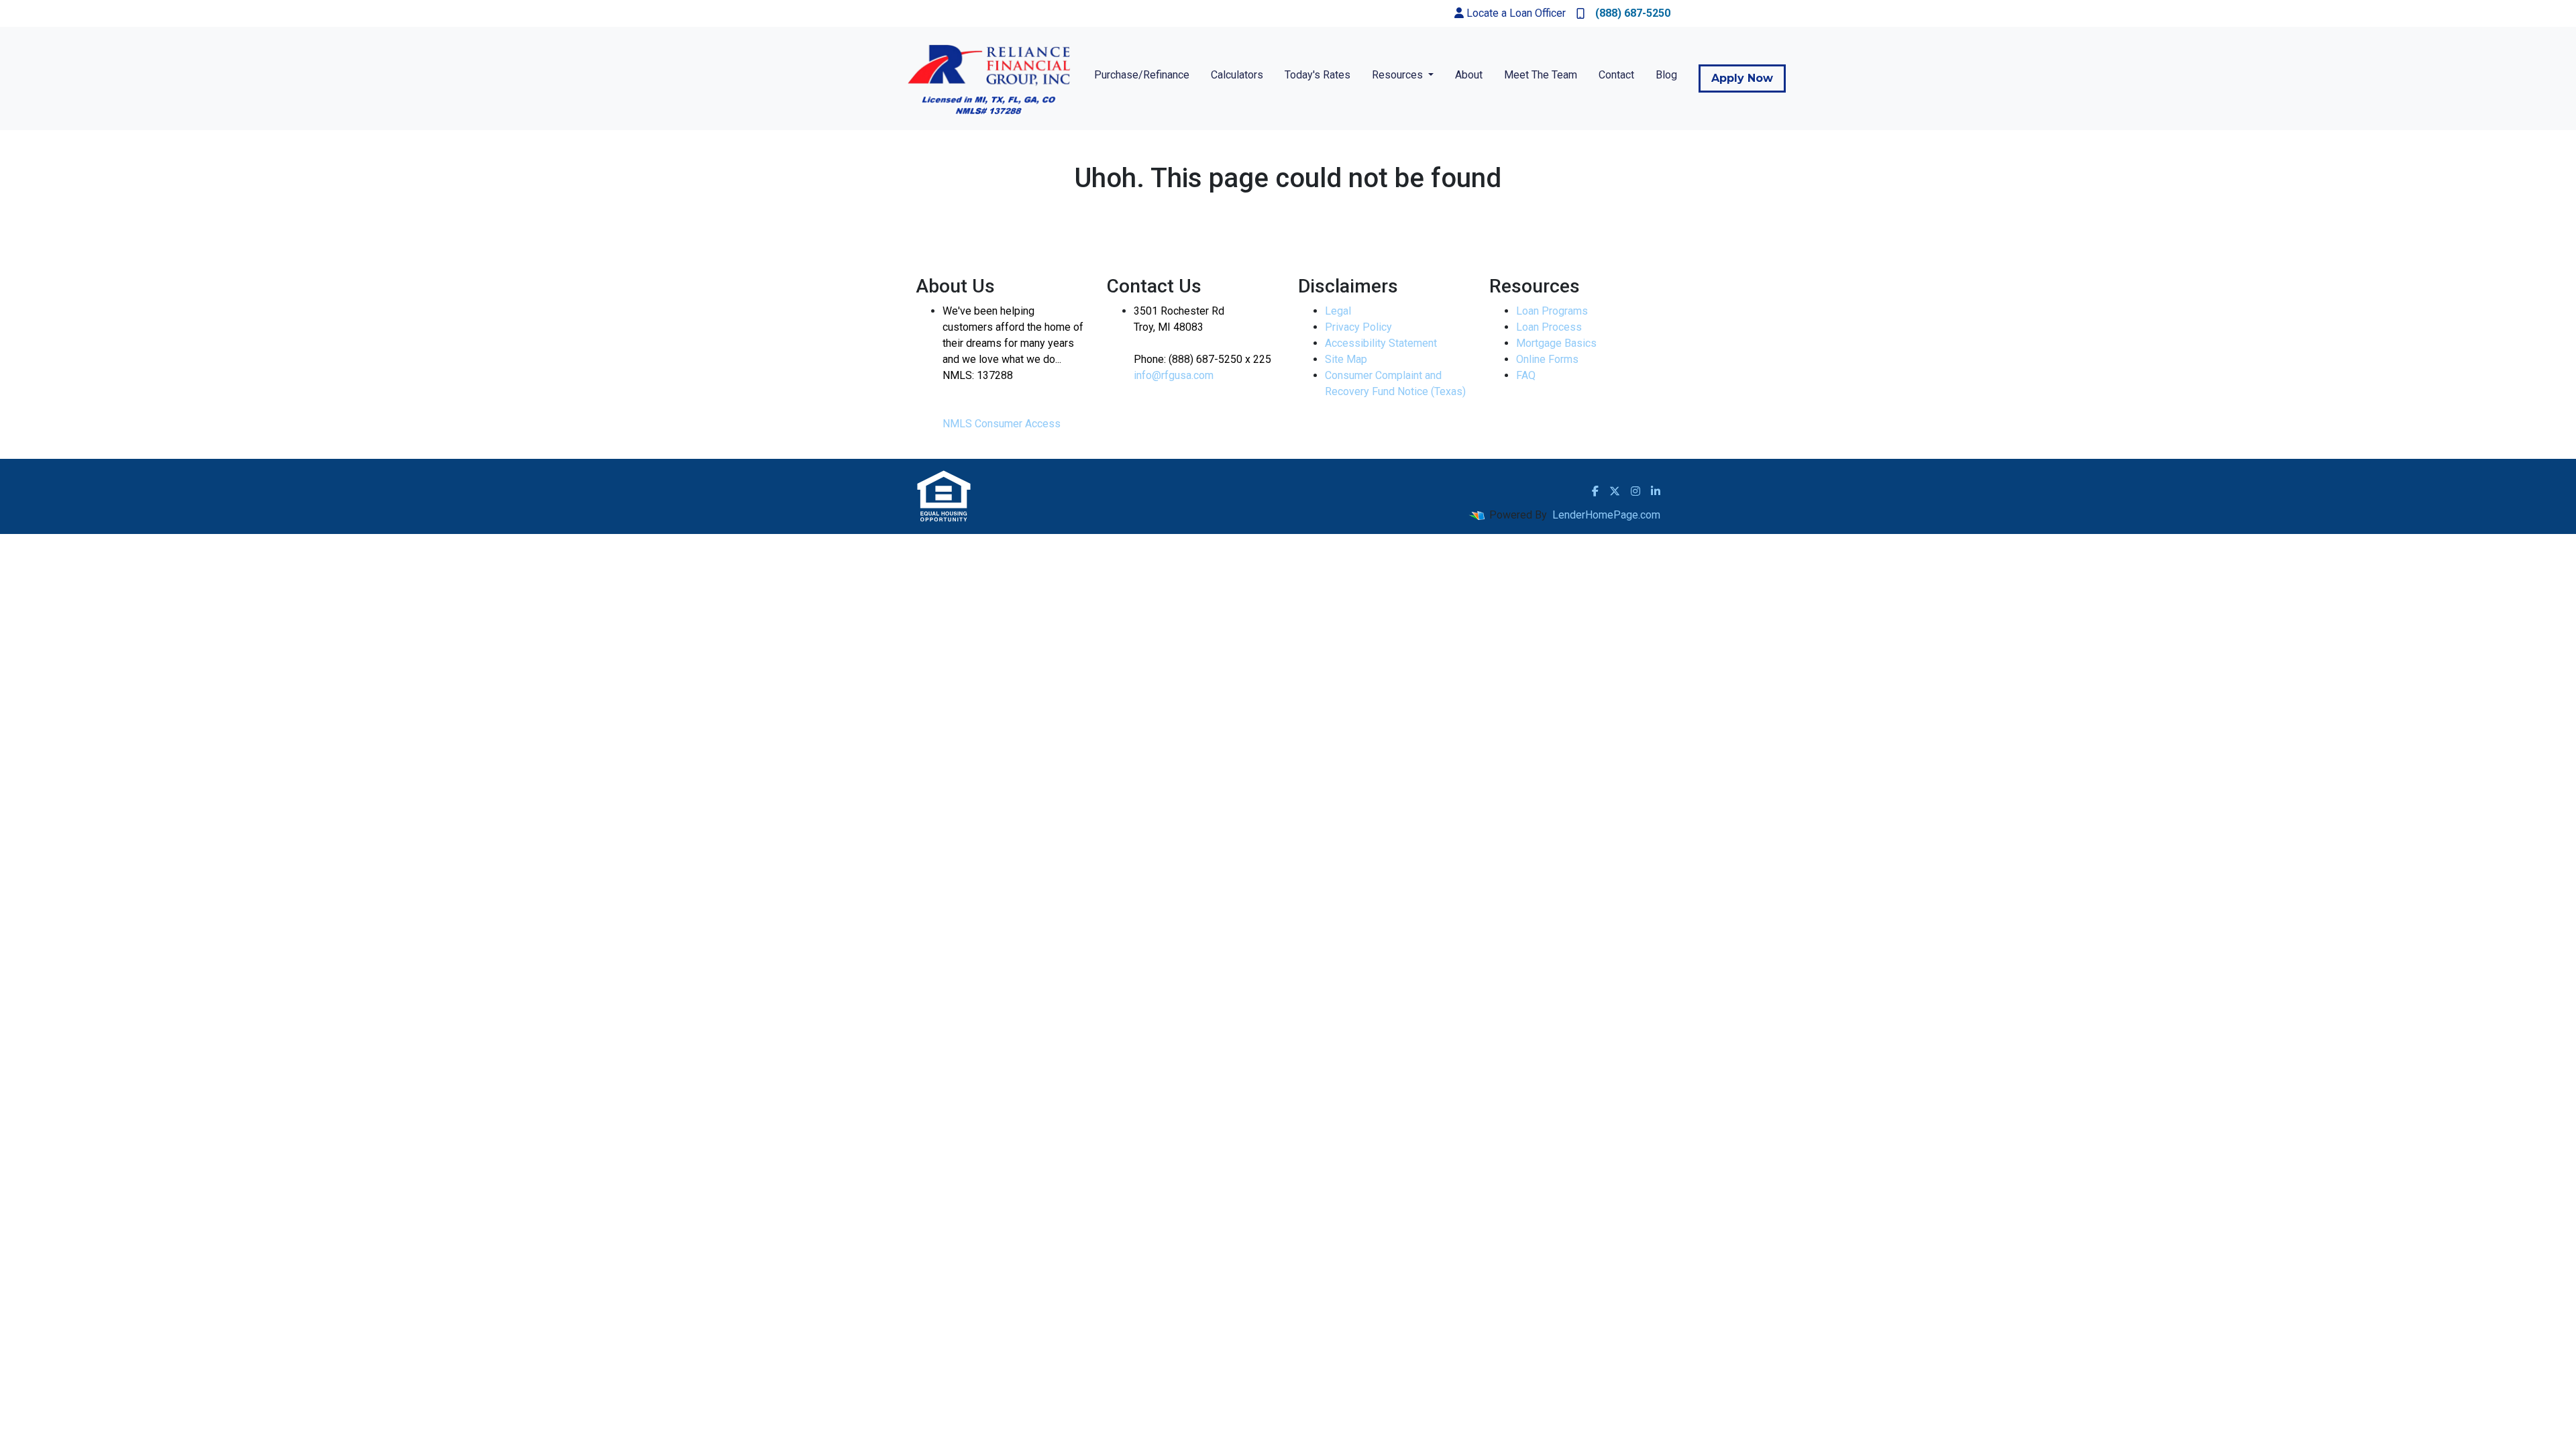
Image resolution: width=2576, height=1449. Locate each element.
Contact (1616, 75)
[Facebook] (1595, 491)
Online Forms (1547, 359)
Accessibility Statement (1381, 343)
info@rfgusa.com (1174, 375)
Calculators (1237, 75)
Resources (1399, 75)
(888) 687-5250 (1633, 13)
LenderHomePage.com (1606, 515)
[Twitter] (1615, 491)
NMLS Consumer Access (1002, 424)
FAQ (1526, 375)
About (1469, 75)
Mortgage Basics (1556, 343)
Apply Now (1742, 78)
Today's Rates (1318, 75)
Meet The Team (1541, 75)
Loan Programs (1552, 311)
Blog (1666, 75)
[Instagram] (1635, 491)
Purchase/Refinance (1142, 75)
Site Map (1346, 359)
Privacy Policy (1358, 327)
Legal (1338, 311)
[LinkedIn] (1656, 491)
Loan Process (1549, 327)
